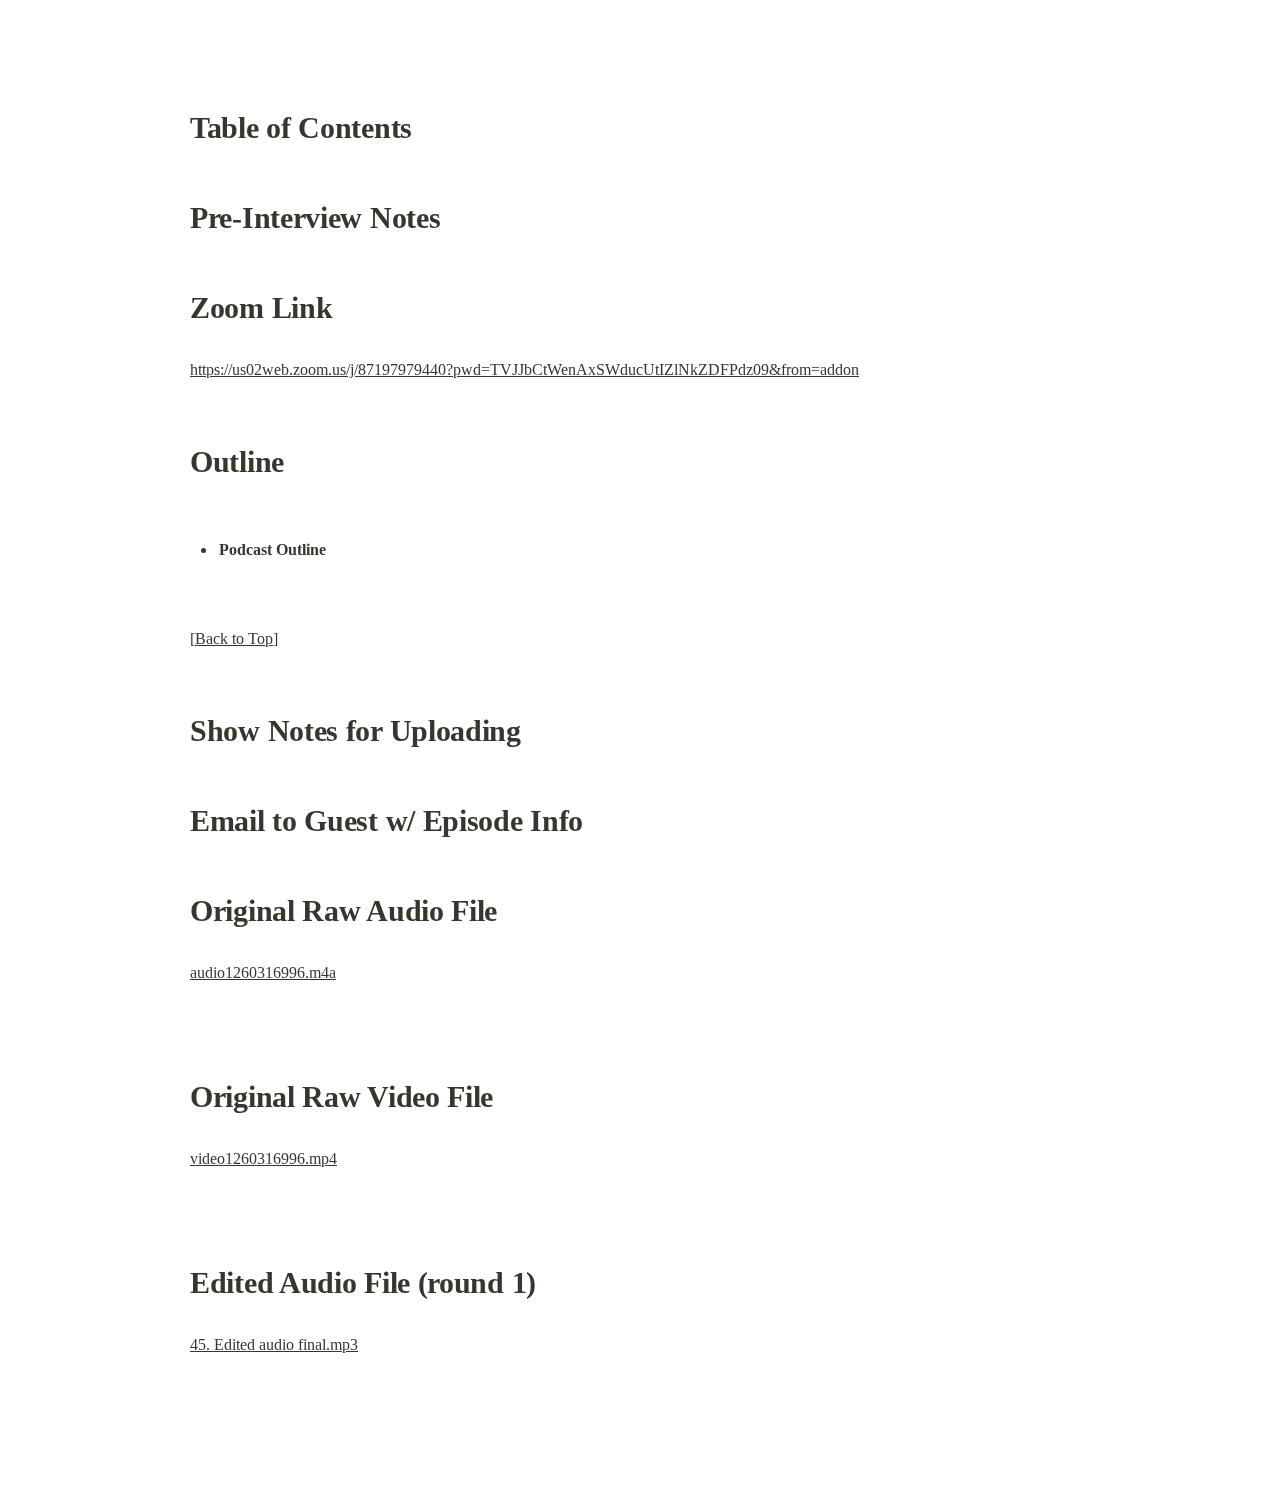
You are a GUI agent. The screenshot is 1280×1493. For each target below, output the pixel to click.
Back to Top (234, 638)
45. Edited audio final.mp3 (274, 1344)
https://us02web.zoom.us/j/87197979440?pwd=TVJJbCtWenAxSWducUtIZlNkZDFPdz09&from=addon (524, 369)
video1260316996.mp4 (263, 1158)
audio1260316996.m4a (263, 972)
